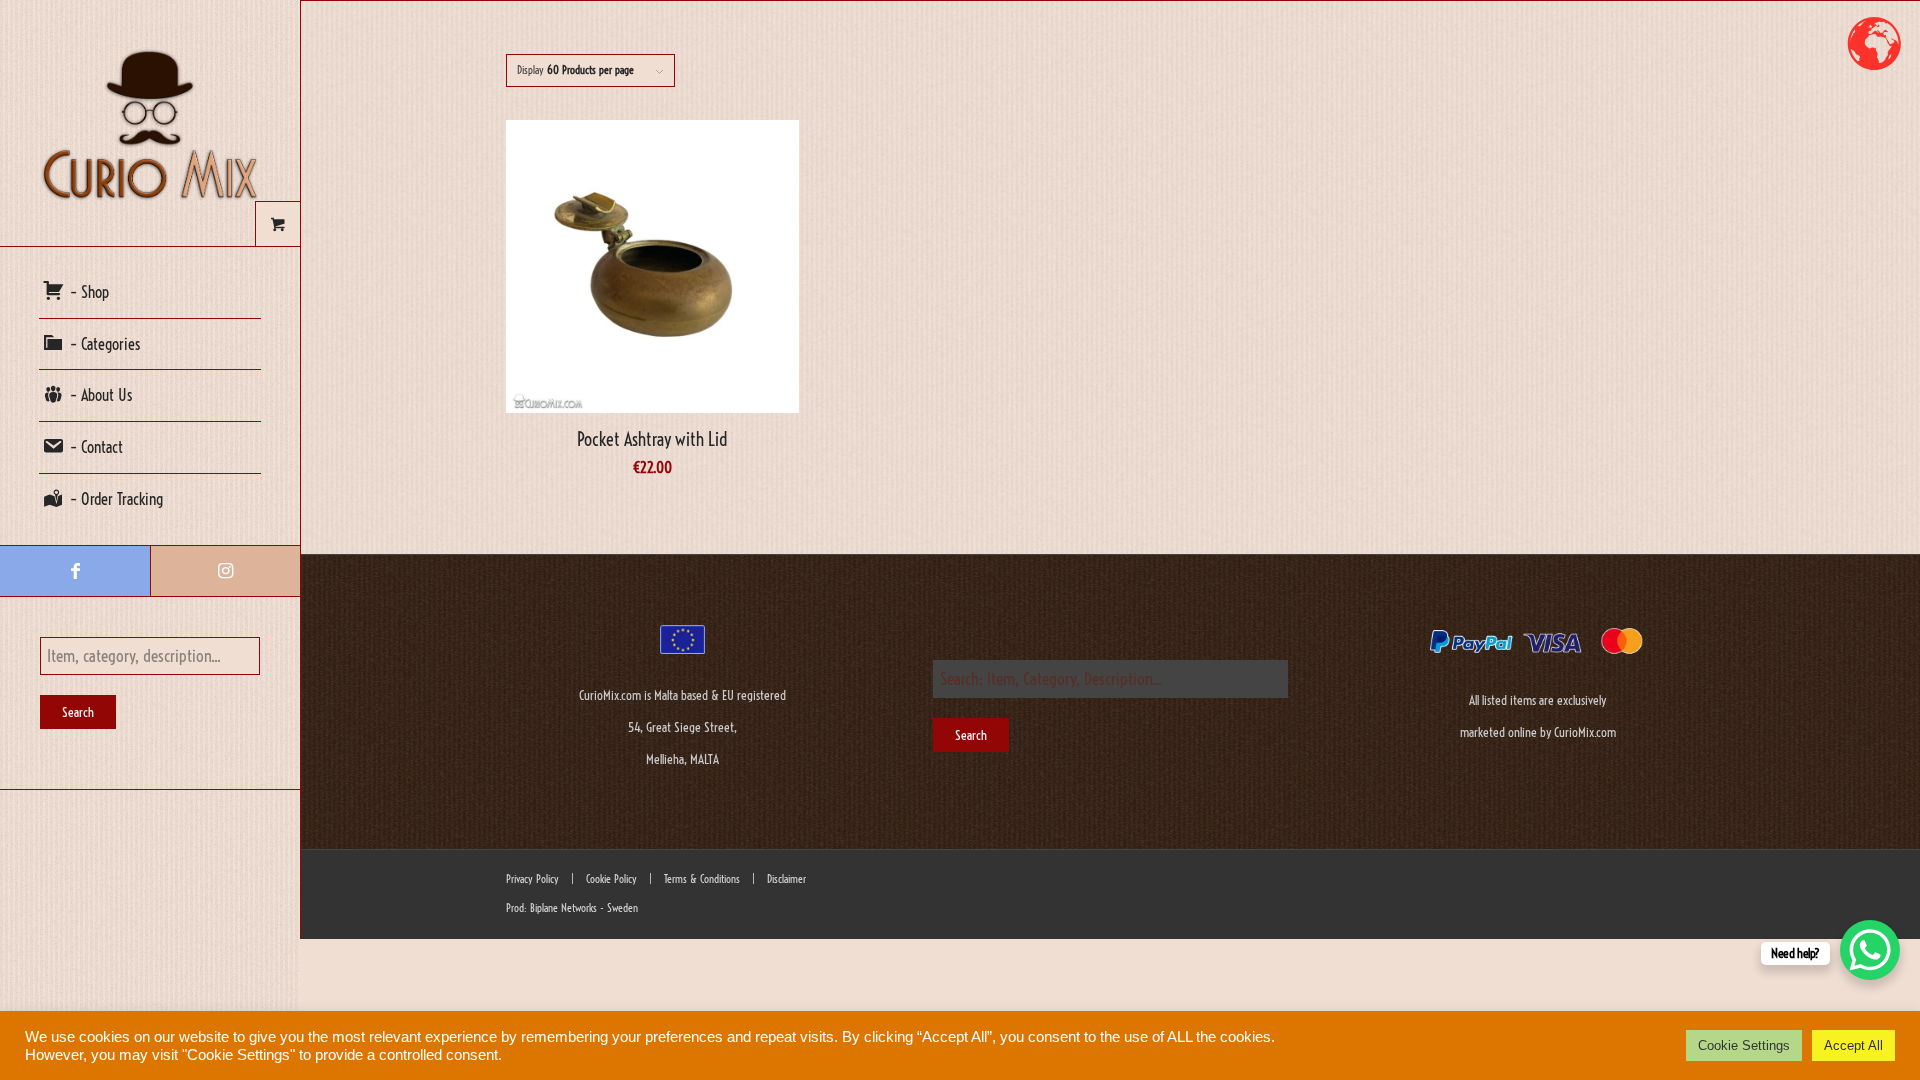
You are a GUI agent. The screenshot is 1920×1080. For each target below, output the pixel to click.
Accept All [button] (1853, 1045)
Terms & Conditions (700, 879)
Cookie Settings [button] (1744, 1045)
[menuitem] (150, 293)
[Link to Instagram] (225, 571)
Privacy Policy (532, 879)
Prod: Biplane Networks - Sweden (572, 908)
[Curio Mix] (150, 123)
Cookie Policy (610, 879)
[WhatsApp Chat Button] (1870, 950)
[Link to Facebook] (75, 571)
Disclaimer (786, 879)
